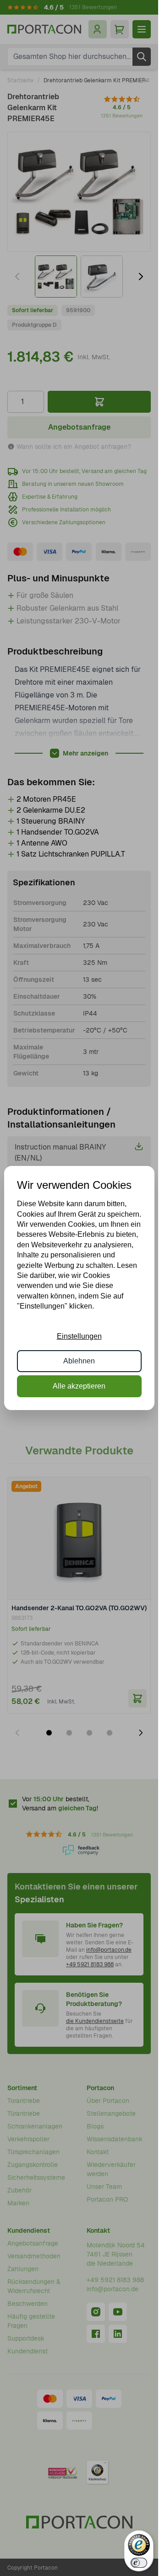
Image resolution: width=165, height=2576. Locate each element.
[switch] (139, 2563)
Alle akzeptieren (79, 1386)
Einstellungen (79, 1336)
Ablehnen (79, 1361)
